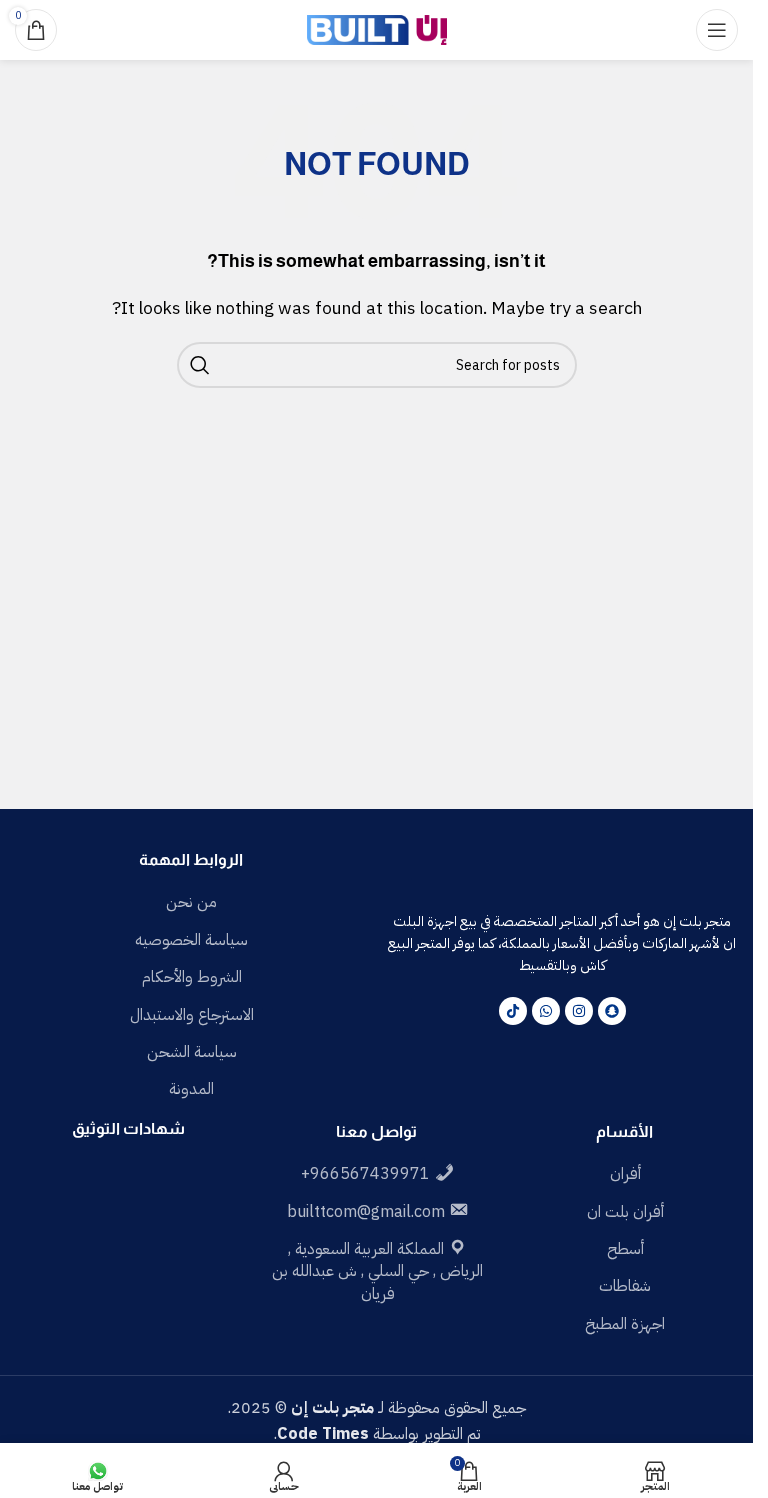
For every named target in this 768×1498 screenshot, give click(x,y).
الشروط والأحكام (192, 977)
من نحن (191, 902)
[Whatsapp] (546, 1011)
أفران (625, 1174)
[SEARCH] (200, 365)
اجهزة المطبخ (625, 1324)
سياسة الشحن (192, 1052)
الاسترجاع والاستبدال (192, 1015)
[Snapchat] (612, 1011)
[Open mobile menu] (717, 30)
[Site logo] (377, 29)
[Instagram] (579, 1011)
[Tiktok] (513, 1011)
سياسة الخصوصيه (191, 940)
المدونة (191, 1089)
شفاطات (625, 1286)
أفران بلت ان (625, 1212)
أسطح (625, 1249)
